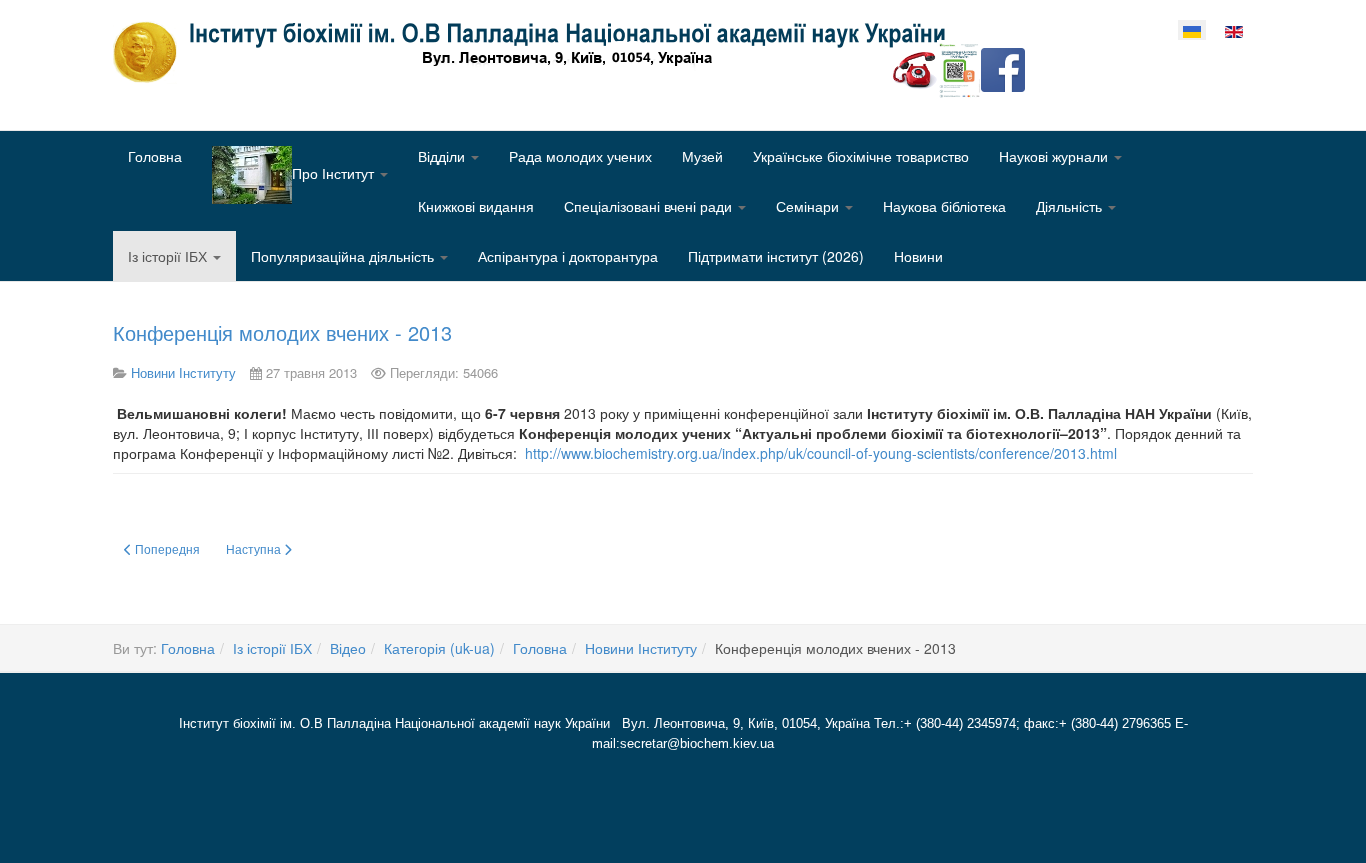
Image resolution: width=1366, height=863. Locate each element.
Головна (155, 156)
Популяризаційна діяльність (344, 256)
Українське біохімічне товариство (861, 156)
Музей (702, 156)
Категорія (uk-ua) (439, 648)
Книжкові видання (476, 206)
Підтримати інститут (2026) (776, 256)
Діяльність (1071, 206)
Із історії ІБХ (169, 256)
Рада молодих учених (580, 156)
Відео (348, 648)
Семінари (809, 206)
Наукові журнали (1055, 156)
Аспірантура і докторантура (568, 256)
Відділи (443, 156)
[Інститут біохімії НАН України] (537, 52)
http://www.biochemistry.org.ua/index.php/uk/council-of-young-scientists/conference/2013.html (821, 453)
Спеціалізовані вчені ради (650, 206)
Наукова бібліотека (944, 206)
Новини (918, 256)
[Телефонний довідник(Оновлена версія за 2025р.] (915, 68)
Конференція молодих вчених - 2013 (282, 332)
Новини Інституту (641, 648)
